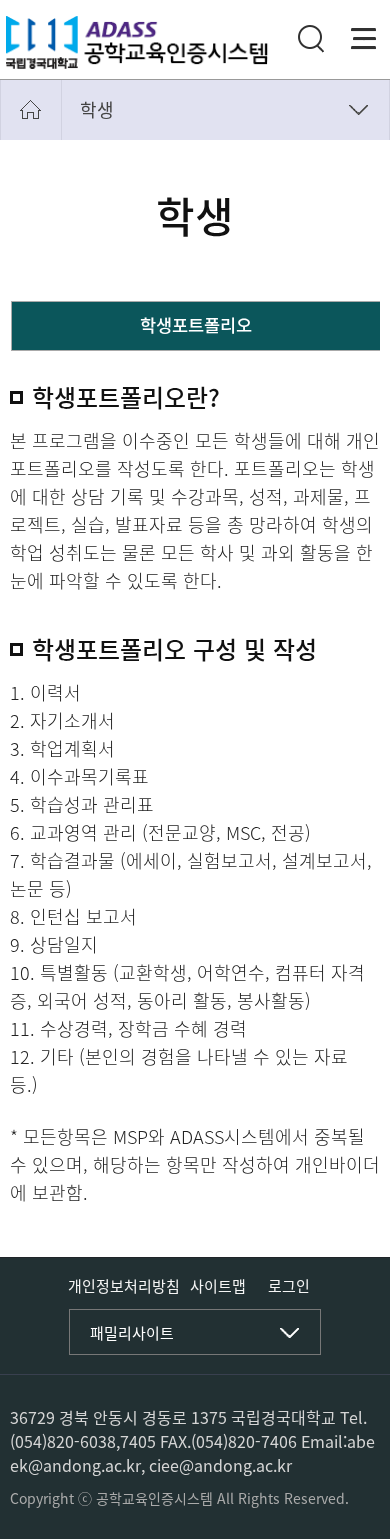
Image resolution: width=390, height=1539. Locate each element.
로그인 (289, 1286)
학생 (97, 109)
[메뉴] (364, 39)
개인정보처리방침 (124, 1286)
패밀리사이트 (132, 1333)
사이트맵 (218, 1286)
